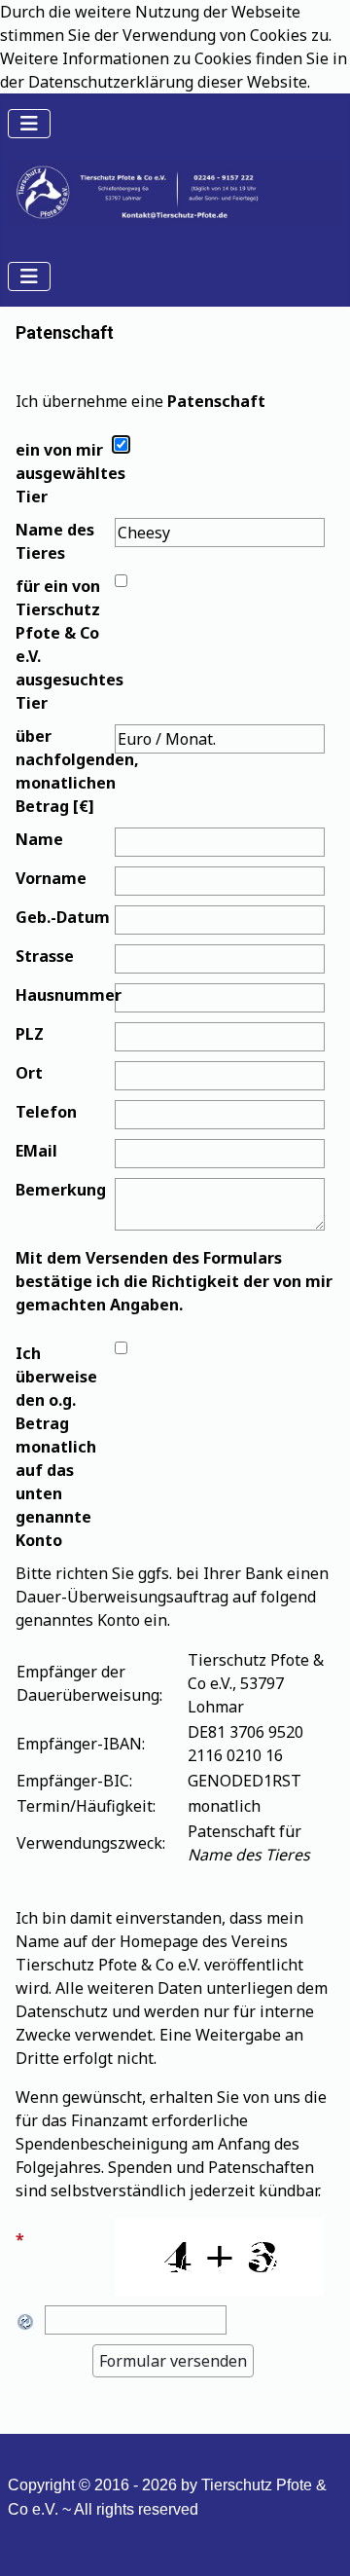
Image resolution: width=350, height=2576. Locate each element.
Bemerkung (61, 1190)
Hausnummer (63, 995)
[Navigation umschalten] (29, 124)
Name (39, 839)
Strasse (45, 956)
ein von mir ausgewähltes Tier (63, 473)
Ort (29, 1073)
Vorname (51, 878)
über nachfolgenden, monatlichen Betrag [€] (63, 771)
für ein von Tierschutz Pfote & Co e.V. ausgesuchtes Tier (63, 644)
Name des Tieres (55, 541)
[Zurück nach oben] (316, 2540)
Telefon (46, 1112)
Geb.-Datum (63, 917)
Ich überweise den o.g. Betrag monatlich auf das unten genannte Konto (56, 1447)
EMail (36, 1151)
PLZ (30, 1034)
